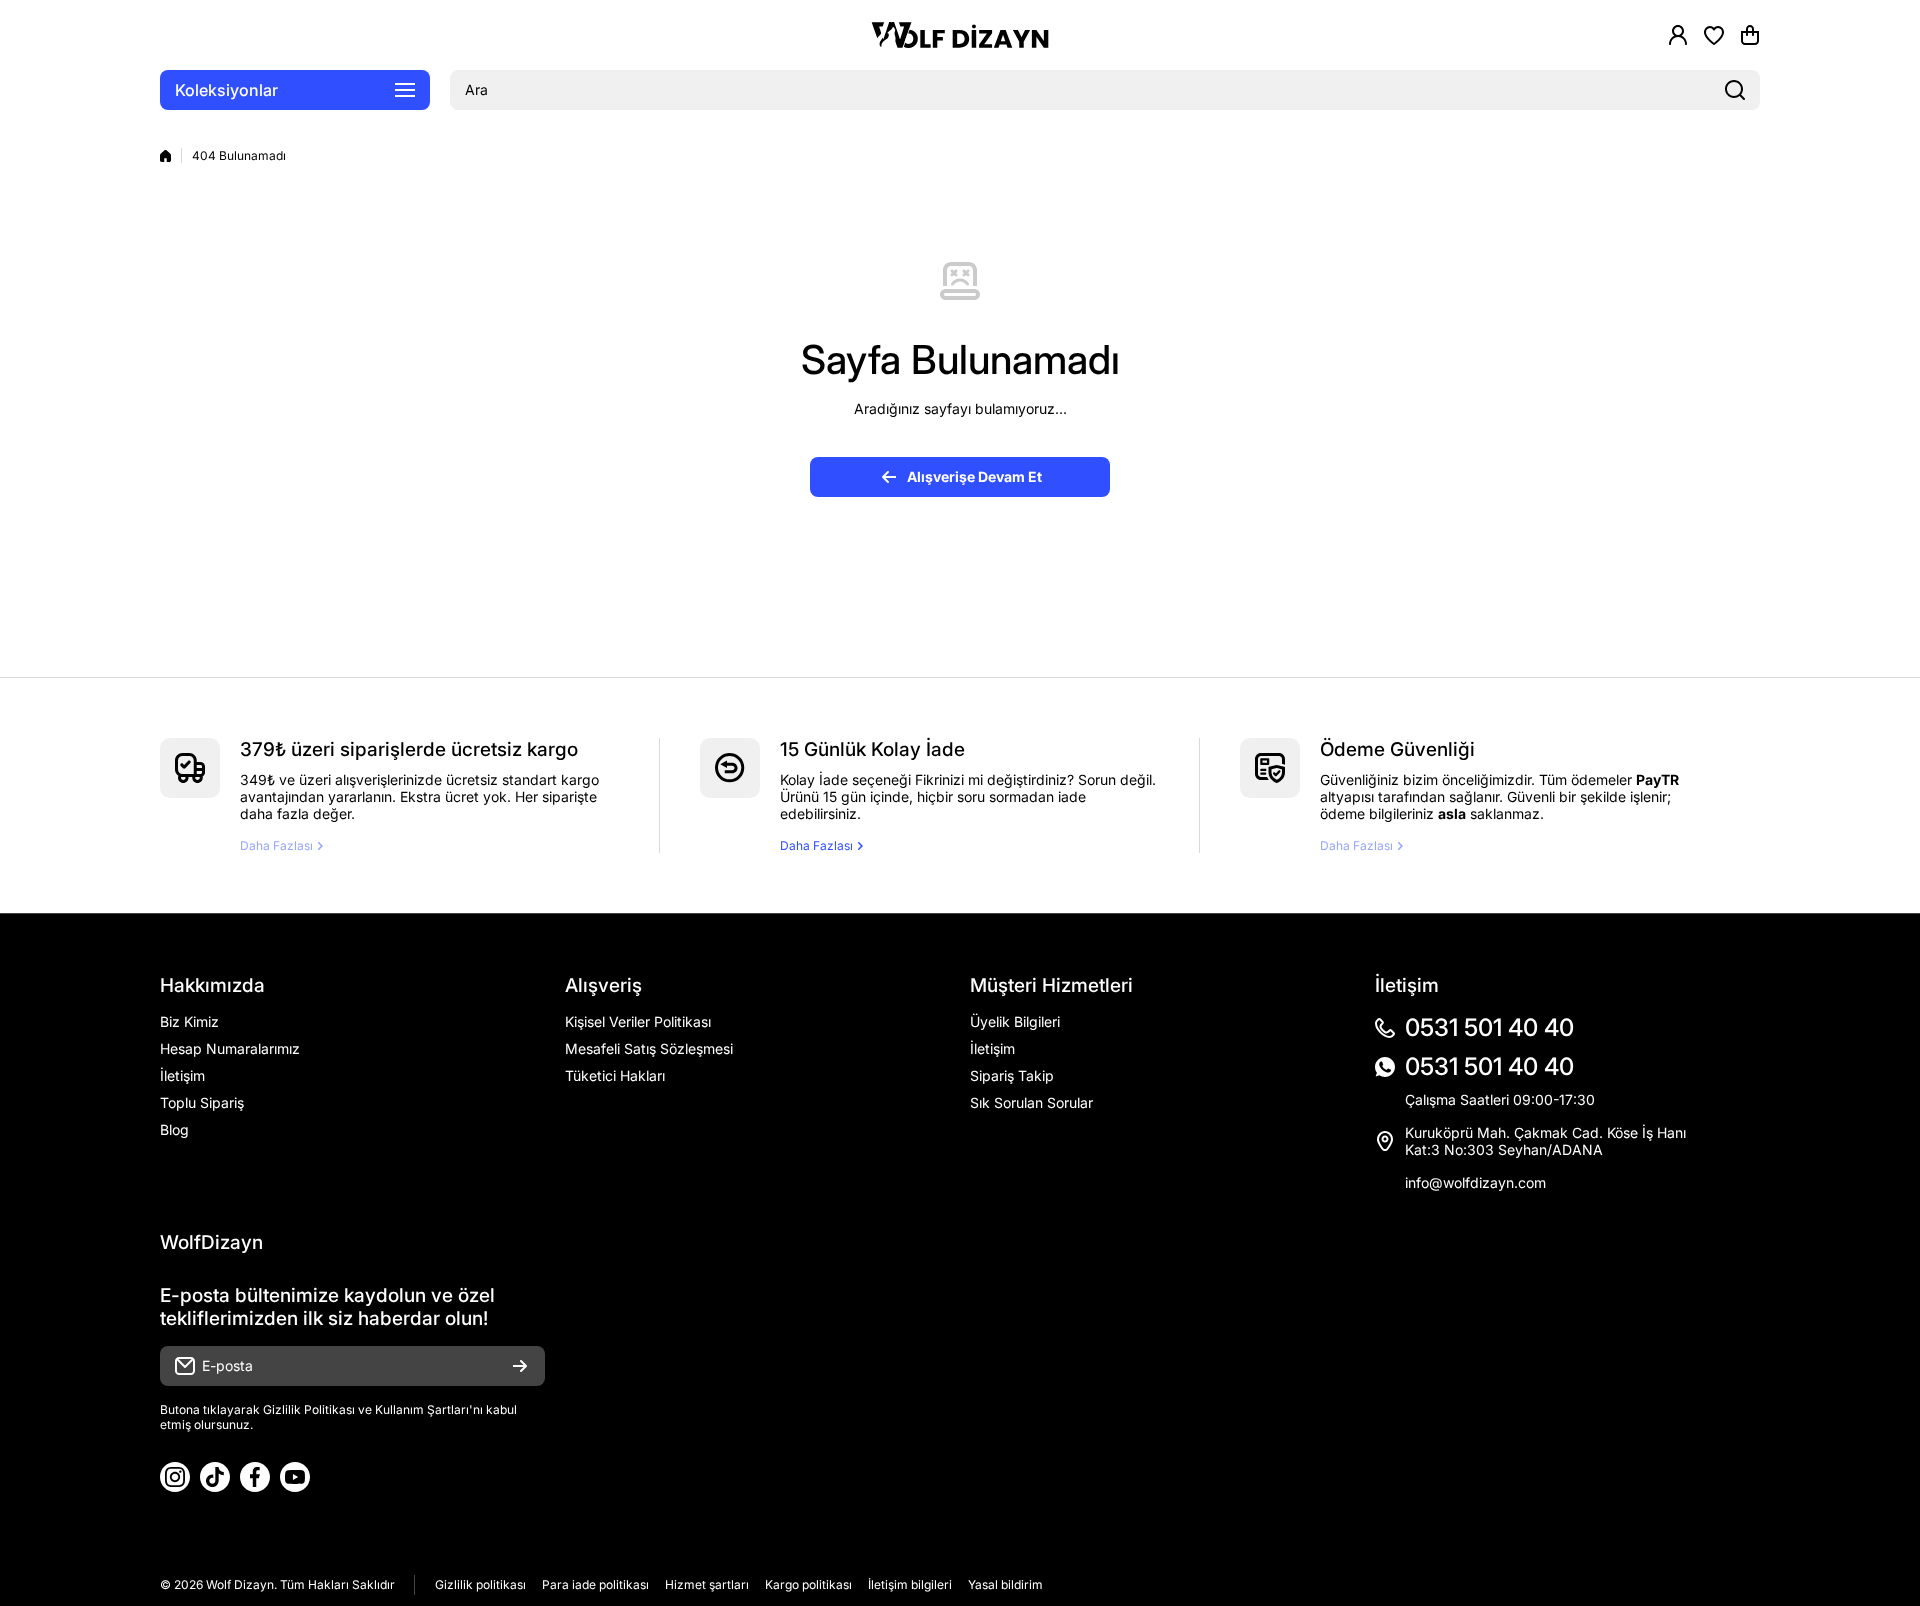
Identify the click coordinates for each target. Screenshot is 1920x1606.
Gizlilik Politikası (309, 1409)
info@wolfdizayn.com (1475, 1182)
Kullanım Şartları (422, 1409)
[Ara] (1735, 90)
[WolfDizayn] (960, 35)
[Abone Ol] (520, 1366)
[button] (1750, 35)
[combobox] (1105, 90)
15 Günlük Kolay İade (872, 749)
